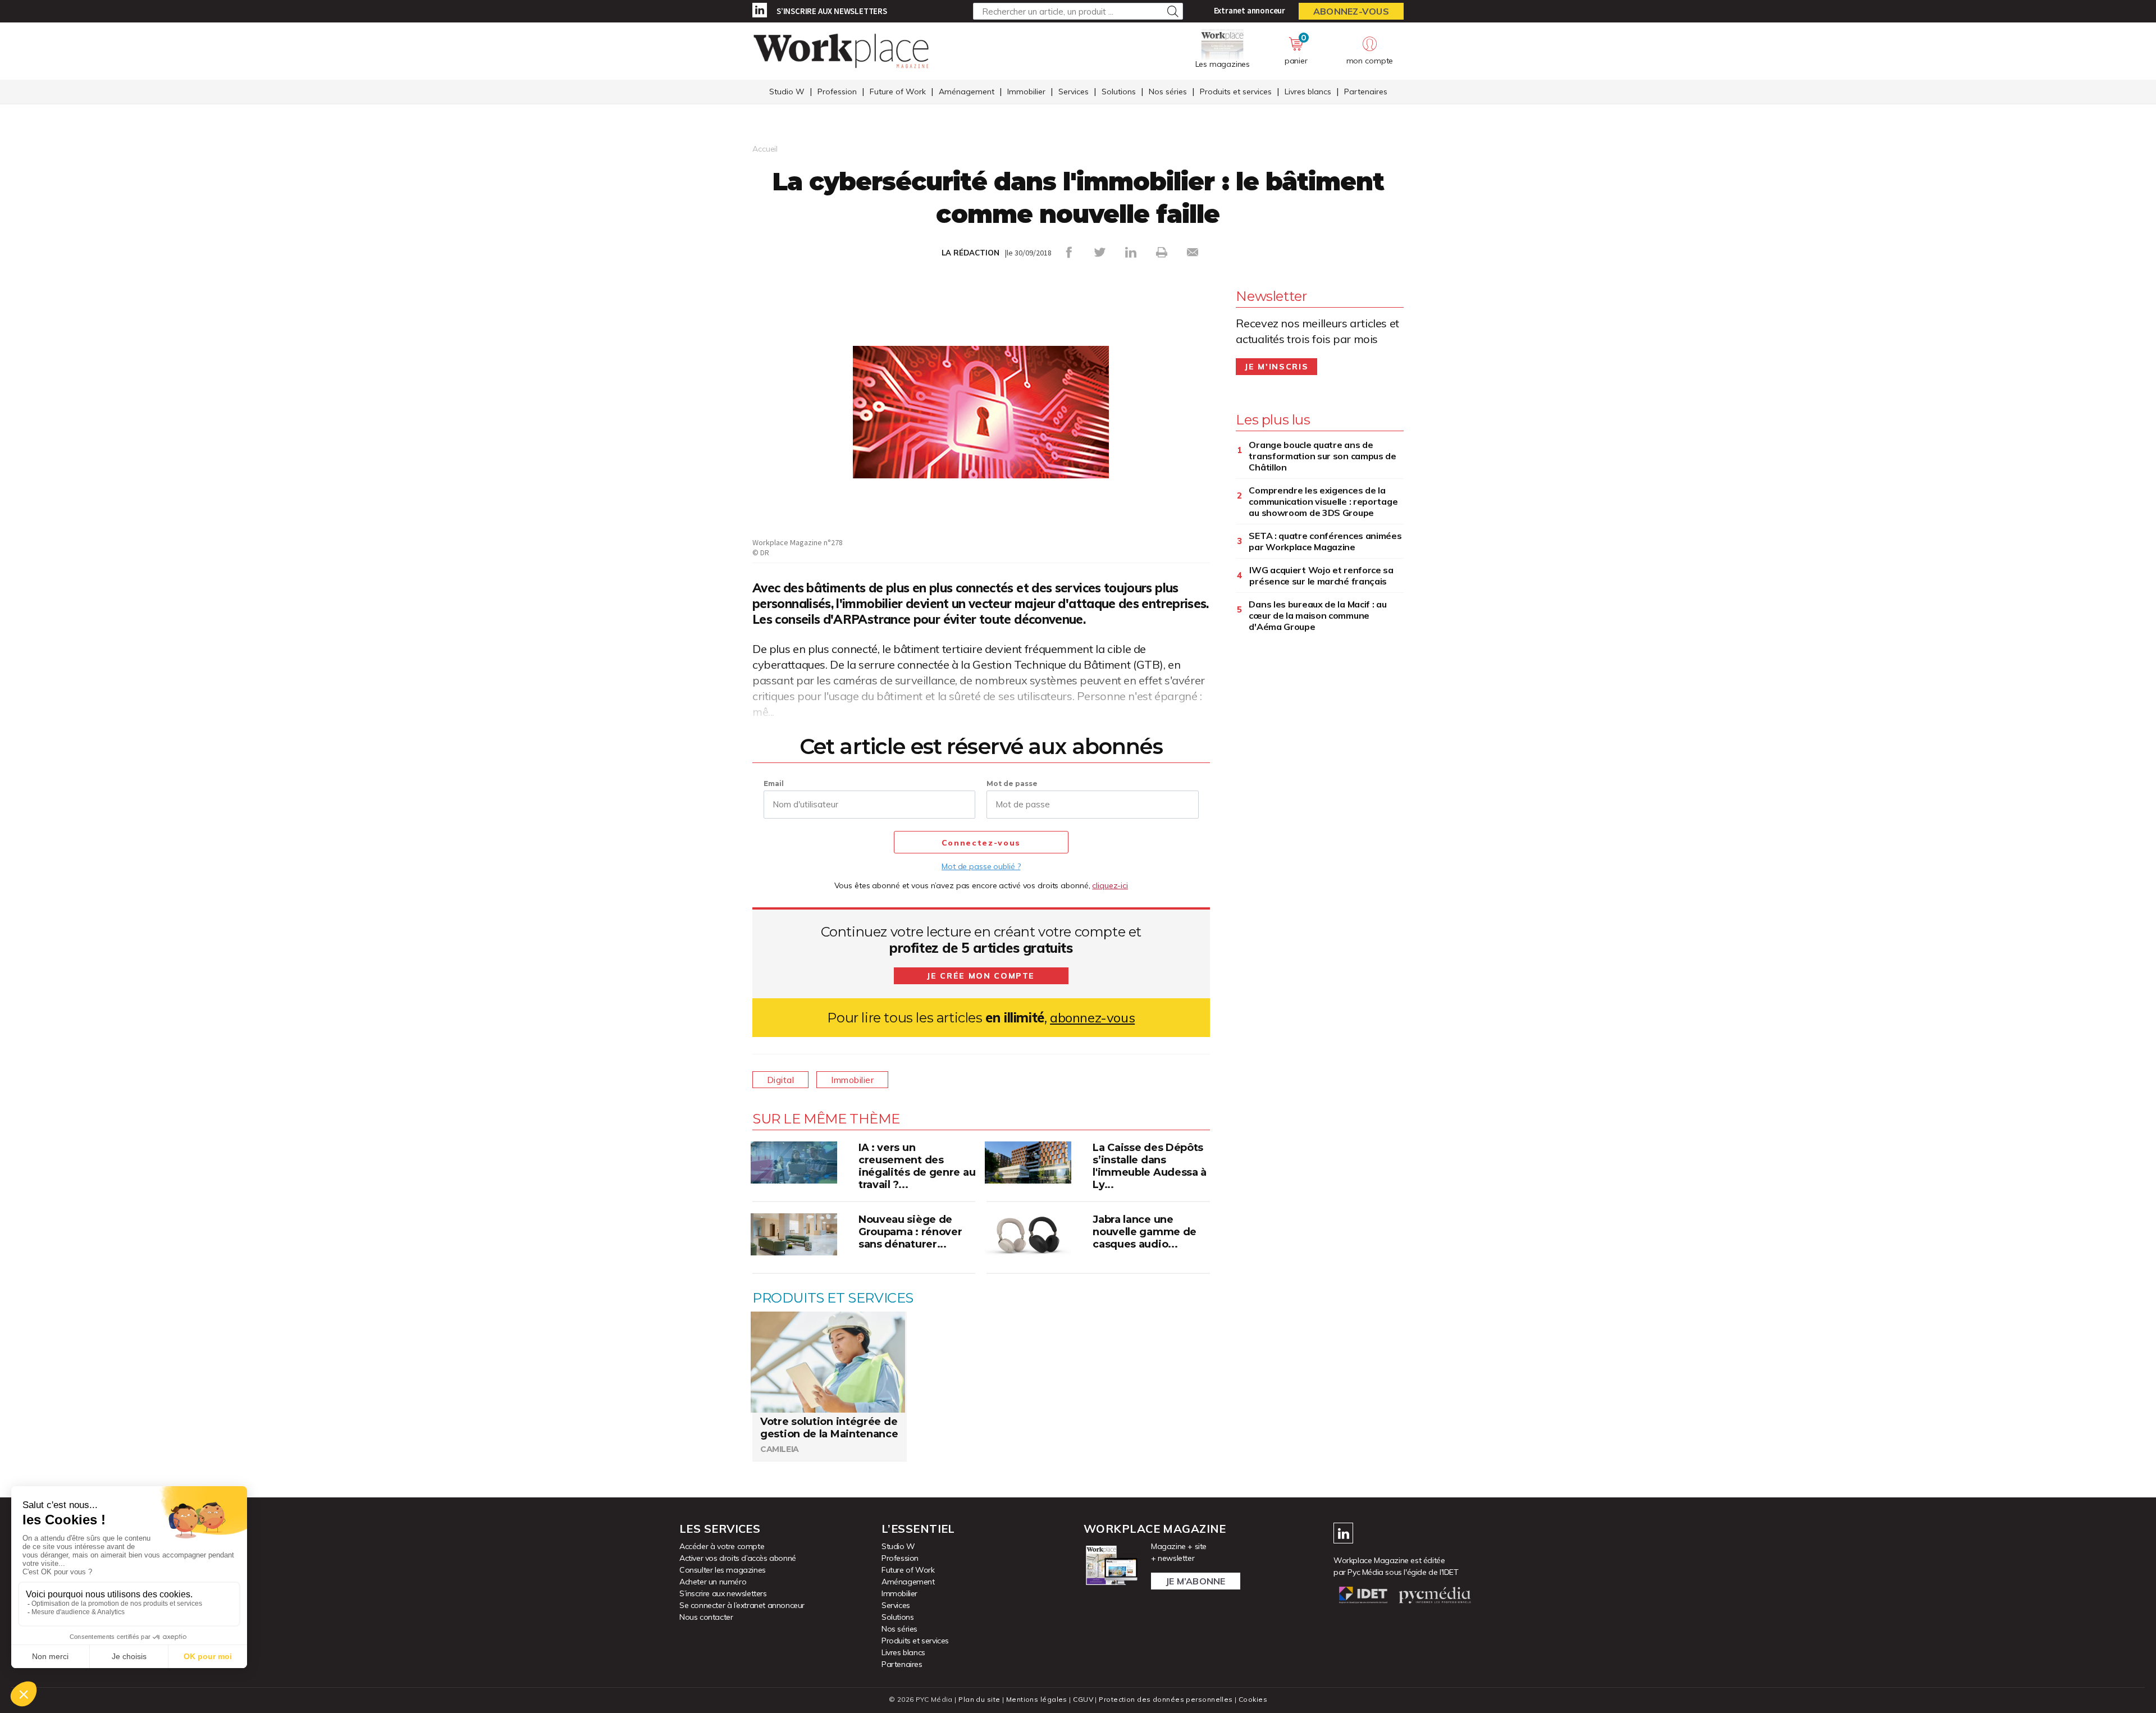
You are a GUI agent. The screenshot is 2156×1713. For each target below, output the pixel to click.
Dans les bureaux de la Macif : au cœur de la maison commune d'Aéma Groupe (1317, 615)
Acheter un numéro (713, 1582)
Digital (780, 1080)
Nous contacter (706, 1617)
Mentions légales (1037, 1699)
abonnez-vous (1092, 1018)
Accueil (765, 149)
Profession (837, 92)
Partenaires (1366, 92)
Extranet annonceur (1250, 10)
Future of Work (898, 92)
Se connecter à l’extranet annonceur (742, 1605)
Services (1074, 92)
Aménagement (967, 92)
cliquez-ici (1110, 885)
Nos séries (1168, 92)
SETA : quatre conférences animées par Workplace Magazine (1325, 541)
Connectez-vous (981, 843)
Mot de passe (1012, 784)
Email (774, 784)
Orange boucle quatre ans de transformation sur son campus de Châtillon (1322, 456)
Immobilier (1026, 92)
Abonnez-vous (1351, 11)
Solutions (1119, 92)
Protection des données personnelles (1166, 1699)
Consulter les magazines (723, 1570)
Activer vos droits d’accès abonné (738, 1558)
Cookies (1253, 1699)
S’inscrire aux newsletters (832, 11)
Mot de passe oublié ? (981, 866)
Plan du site (979, 1699)
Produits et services (1236, 92)
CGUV (1083, 1699)
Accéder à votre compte (722, 1546)
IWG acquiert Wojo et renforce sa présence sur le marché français (1321, 575)
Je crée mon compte (981, 976)
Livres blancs (1308, 92)
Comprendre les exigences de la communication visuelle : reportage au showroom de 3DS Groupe (1323, 501)
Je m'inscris (1276, 367)
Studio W (787, 92)
